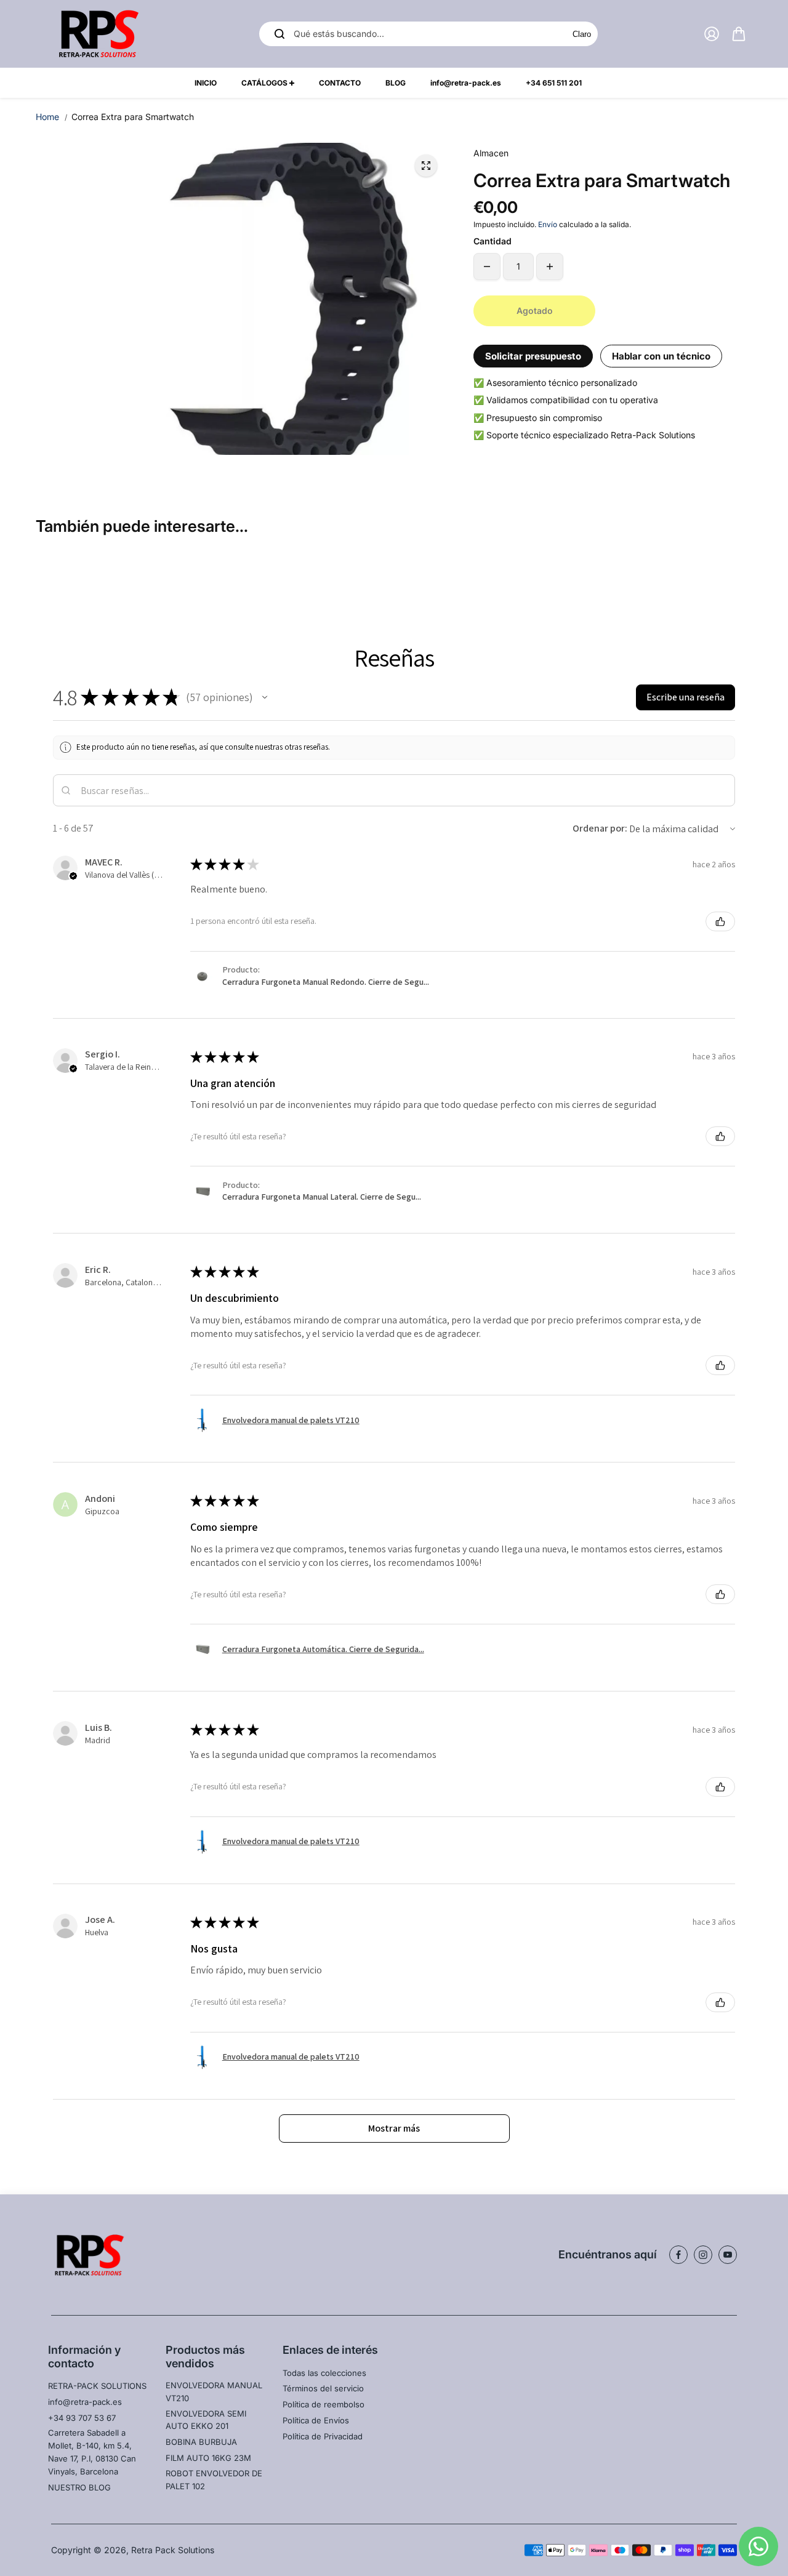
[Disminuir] (487, 267)
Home (47, 117)
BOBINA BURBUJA (201, 2442)
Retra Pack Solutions (173, 2550)
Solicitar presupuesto (533, 356)
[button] (265, 697)
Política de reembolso (324, 2404)
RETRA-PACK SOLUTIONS (97, 2386)
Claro (582, 34)
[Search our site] (279, 34)
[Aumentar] (550, 267)
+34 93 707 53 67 (82, 2418)
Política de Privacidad (323, 2436)
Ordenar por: (600, 828)
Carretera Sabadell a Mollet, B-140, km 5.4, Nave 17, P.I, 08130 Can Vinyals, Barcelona (92, 2452)
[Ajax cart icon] (739, 34)
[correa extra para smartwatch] (426, 166)
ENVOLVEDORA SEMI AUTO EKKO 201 (206, 2420)
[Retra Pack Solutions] (97, 34)
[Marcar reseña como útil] (720, 921)
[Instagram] (703, 2255)
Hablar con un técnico (661, 356)
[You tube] (728, 2255)
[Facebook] (678, 2255)
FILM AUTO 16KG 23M (208, 2458)
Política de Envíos (316, 2420)
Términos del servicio (323, 2388)
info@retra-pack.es (85, 2402)
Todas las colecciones (324, 2373)
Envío (548, 224)
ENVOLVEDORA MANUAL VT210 (214, 2392)
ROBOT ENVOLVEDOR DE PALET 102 (214, 2480)
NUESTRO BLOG (79, 2487)
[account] (712, 34)
